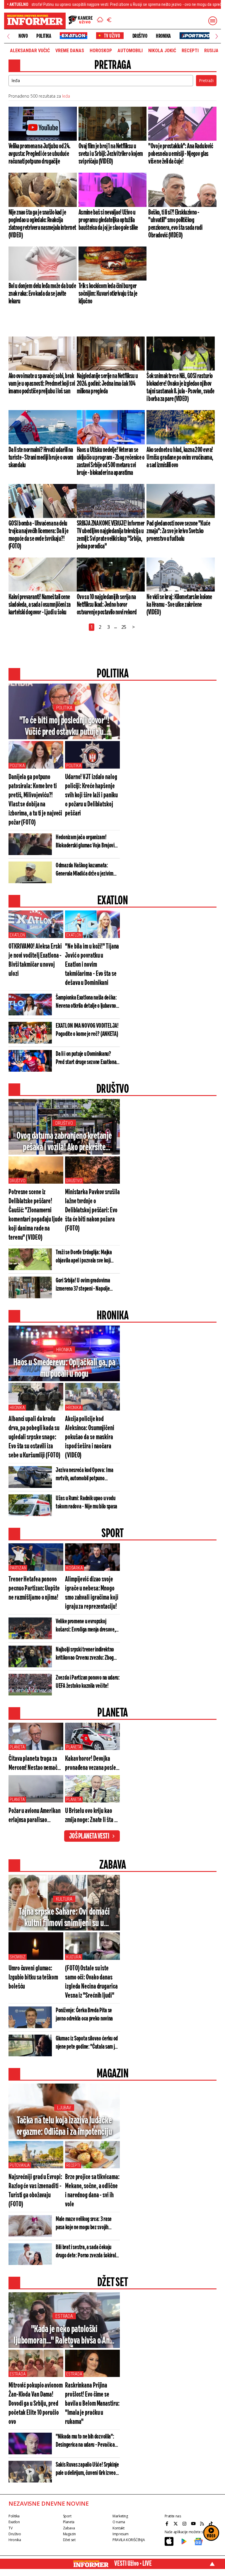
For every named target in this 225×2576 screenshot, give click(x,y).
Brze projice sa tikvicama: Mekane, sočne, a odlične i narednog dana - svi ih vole (92, 2191)
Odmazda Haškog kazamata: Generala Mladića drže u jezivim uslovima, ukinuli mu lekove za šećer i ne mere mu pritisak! (85, 870)
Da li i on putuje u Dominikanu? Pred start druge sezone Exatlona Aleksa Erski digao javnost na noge (87, 1058)
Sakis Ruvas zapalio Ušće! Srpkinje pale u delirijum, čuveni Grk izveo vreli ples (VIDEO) (87, 2469)
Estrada (64, 2316)
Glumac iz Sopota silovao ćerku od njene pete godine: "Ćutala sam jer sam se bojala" (87, 2043)
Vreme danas (70, 51)
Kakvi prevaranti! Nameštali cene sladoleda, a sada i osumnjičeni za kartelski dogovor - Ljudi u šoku (40, 605)
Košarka (75, 1568)
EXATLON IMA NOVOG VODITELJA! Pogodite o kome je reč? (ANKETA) (87, 1030)
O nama (119, 2522)
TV (10, 2528)
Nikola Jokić (162, 51)
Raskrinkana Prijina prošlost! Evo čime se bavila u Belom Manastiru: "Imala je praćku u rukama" (92, 2404)
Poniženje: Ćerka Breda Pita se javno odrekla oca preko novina (84, 2015)
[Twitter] (176, 2524)
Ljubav (64, 2108)
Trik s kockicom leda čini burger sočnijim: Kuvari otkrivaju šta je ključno (108, 294)
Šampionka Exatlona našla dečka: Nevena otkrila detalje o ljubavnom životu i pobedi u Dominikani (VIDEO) (88, 1002)
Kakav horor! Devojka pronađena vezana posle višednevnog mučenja (91, 1764)
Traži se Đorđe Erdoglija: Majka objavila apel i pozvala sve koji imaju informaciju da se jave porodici (84, 1257)
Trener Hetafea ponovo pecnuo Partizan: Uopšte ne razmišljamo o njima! (34, 1589)
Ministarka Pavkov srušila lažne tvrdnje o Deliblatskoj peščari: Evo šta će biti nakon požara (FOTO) (92, 1210)
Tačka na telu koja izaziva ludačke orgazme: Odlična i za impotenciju (64, 2126)
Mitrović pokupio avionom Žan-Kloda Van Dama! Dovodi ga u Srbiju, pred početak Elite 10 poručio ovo (36, 2404)
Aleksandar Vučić (30, 51)
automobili (130, 51)
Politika (44, 36)
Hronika (163, 36)
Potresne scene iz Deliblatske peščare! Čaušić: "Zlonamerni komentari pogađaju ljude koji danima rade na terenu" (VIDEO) (36, 1215)
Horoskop (101, 51)
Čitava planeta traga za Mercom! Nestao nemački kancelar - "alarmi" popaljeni (35, 1764)
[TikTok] (212, 2524)
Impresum (121, 2534)
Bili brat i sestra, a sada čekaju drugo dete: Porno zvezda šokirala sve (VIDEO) (87, 2252)
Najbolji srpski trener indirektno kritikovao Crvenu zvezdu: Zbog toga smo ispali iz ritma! (85, 1654)
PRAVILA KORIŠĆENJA (129, 2540)
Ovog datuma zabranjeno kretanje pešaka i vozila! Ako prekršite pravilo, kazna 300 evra (64, 1142)
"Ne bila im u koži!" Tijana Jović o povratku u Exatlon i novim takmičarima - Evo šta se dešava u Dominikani (92, 965)
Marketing (120, 2516)
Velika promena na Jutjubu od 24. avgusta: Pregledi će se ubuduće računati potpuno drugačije (39, 154)
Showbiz (18, 1957)
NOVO (23, 36)
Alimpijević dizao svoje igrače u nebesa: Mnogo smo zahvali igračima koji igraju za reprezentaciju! (92, 1593)
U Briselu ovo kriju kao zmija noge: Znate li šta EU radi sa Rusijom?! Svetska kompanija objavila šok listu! (92, 1816)
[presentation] (8, 36)
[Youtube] (194, 2524)
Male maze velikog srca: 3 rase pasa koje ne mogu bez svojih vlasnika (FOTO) (84, 2224)
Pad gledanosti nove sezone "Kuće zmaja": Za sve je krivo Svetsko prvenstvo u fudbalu (178, 531)
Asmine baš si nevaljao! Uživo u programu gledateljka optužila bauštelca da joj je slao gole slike (108, 220)
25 (124, 627)
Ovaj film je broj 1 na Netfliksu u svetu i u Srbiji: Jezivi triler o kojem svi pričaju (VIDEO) (111, 154)
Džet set (69, 2540)
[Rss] (203, 2524)
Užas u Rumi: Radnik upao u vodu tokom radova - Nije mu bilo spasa (86, 1502)
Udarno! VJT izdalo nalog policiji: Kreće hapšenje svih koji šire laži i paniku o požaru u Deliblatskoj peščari (91, 795)
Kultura (64, 1899)
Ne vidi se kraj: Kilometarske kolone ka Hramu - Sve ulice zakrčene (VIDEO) (179, 605)
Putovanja (20, 2165)
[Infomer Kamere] (81, 21)
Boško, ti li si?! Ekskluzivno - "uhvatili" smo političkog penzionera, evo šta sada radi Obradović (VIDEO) (175, 224)
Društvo (140, 36)
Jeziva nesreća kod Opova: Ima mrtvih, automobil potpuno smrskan (84, 1475)
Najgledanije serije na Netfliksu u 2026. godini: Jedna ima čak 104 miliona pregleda (107, 384)
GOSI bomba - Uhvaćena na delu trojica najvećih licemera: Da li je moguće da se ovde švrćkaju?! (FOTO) (38, 535)
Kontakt (118, 2528)
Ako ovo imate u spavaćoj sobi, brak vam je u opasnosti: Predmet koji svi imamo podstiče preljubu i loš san (42, 384)
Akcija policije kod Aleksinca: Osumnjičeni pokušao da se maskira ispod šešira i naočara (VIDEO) (90, 1437)
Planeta (17, 1747)
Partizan (18, 1568)
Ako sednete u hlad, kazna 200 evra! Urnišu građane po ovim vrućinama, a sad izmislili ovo (180, 458)
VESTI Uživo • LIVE (133, 2564)
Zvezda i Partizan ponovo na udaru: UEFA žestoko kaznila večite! (88, 1682)
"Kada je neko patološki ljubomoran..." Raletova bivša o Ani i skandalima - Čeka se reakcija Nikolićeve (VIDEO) (64, 2335)
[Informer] (100, 21)
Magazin (69, 2534)
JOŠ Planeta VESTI (89, 1836)
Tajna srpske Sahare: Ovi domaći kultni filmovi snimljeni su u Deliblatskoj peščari (64, 1918)
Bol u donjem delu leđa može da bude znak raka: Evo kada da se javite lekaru (42, 294)
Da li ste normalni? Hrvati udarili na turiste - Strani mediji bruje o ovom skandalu (41, 458)
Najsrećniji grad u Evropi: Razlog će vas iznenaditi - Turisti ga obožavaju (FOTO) (35, 2191)
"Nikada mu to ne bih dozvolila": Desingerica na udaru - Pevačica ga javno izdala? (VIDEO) (85, 2441)
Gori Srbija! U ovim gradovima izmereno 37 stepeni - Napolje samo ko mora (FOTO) (83, 1285)
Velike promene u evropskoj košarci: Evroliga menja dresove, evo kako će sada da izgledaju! (86, 1626)
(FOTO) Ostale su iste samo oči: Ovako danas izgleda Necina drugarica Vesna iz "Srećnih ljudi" (91, 1982)
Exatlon (17, 935)
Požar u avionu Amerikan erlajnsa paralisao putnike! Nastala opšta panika (35, 1816)
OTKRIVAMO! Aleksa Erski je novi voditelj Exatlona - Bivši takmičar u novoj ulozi (35, 960)
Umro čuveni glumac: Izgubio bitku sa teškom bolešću (33, 1978)
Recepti (190, 51)
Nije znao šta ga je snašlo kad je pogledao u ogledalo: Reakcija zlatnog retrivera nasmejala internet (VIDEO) (42, 224)
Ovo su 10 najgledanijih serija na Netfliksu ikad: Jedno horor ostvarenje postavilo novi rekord (107, 605)
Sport (67, 2516)
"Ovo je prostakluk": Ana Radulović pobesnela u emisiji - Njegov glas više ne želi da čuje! (181, 154)
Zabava (69, 2528)
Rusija (211, 51)
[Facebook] (168, 2524)
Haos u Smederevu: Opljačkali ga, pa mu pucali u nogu (64, 1368)
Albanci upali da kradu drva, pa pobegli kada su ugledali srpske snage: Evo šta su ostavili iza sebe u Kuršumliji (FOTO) (34, 1437)
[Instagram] (185, 2524)
